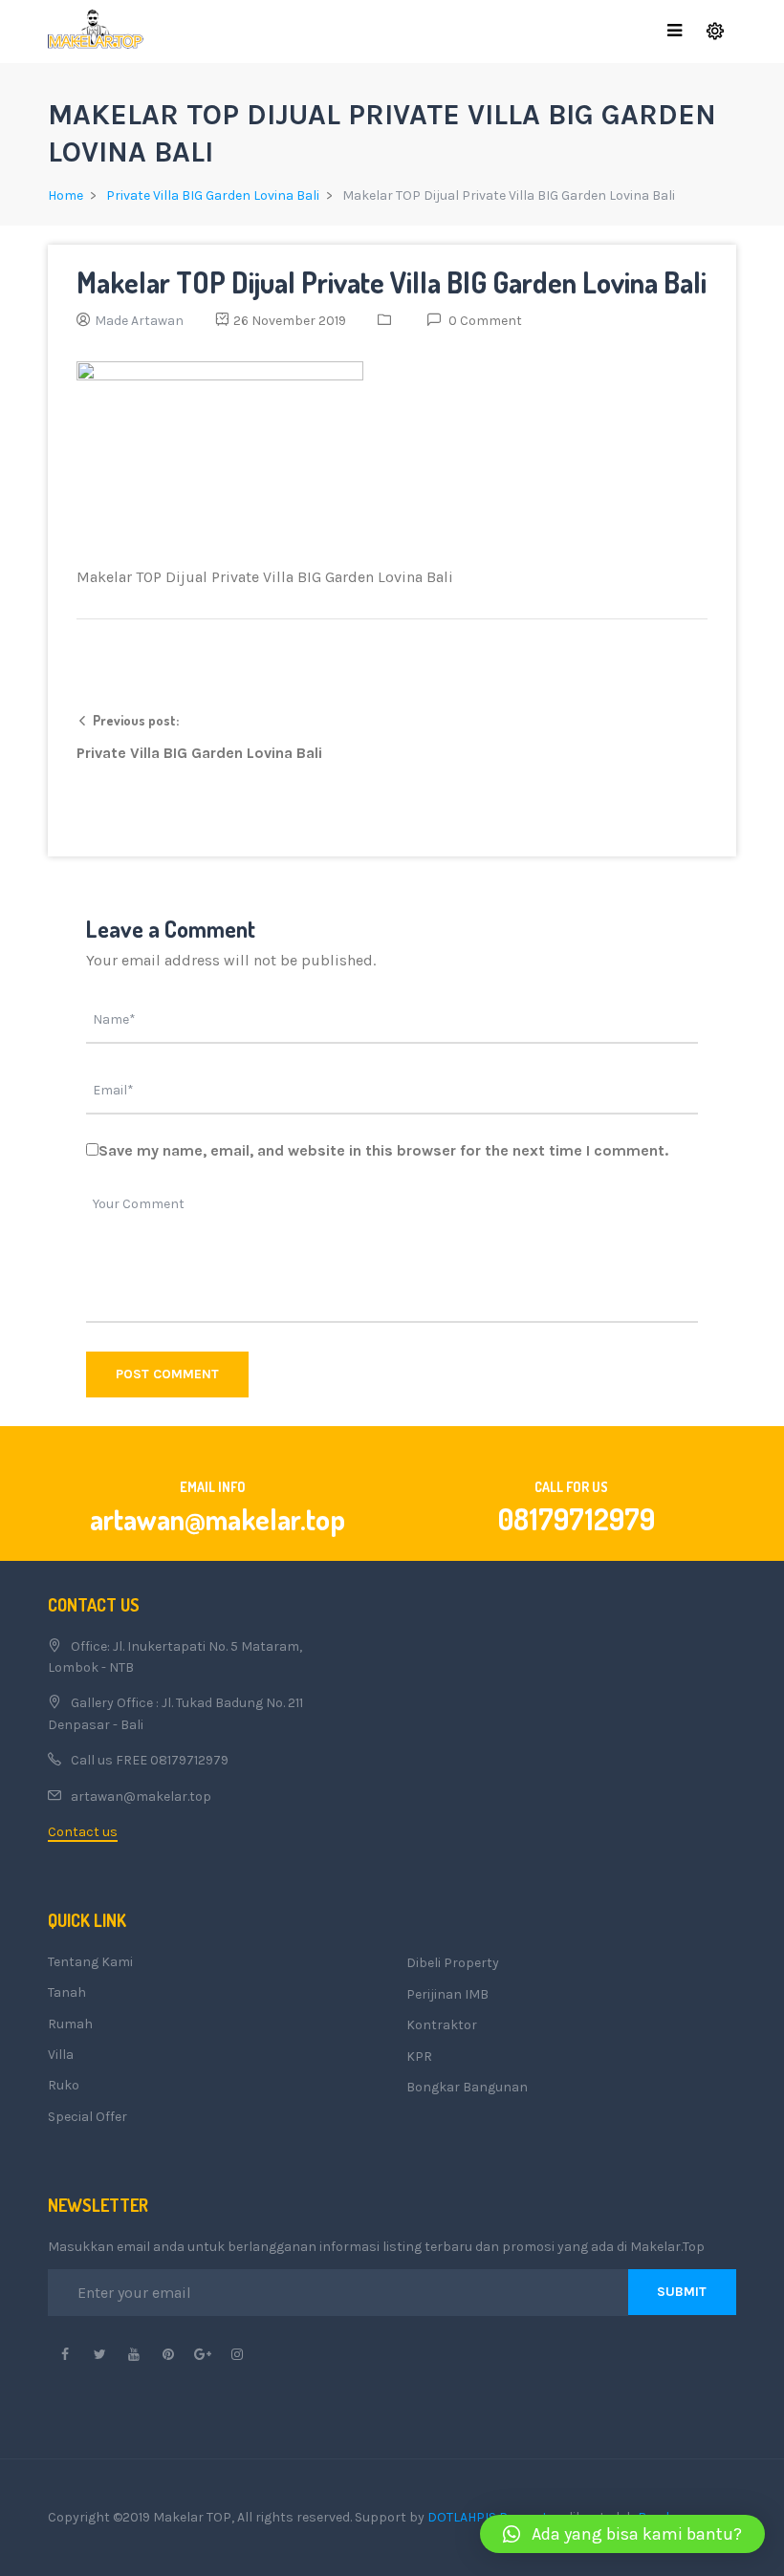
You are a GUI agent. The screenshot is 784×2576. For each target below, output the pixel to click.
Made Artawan (139, 321)
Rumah (70, 2024)
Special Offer (87, 2117)
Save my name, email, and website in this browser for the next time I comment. (383, 1150)
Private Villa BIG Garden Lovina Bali (213, 195)
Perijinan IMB (447, 1994)
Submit (682, 2292)
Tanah (67, 1992)
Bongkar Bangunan (467, 2087)
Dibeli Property (453, 1963)
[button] (622, 2534)
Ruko (64, 2085)
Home (65, 195)
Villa (61, 2055)
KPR (419, 2056)
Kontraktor (442, 2025)
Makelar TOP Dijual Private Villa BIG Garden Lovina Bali (392, 282)
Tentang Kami (90, 1962)
